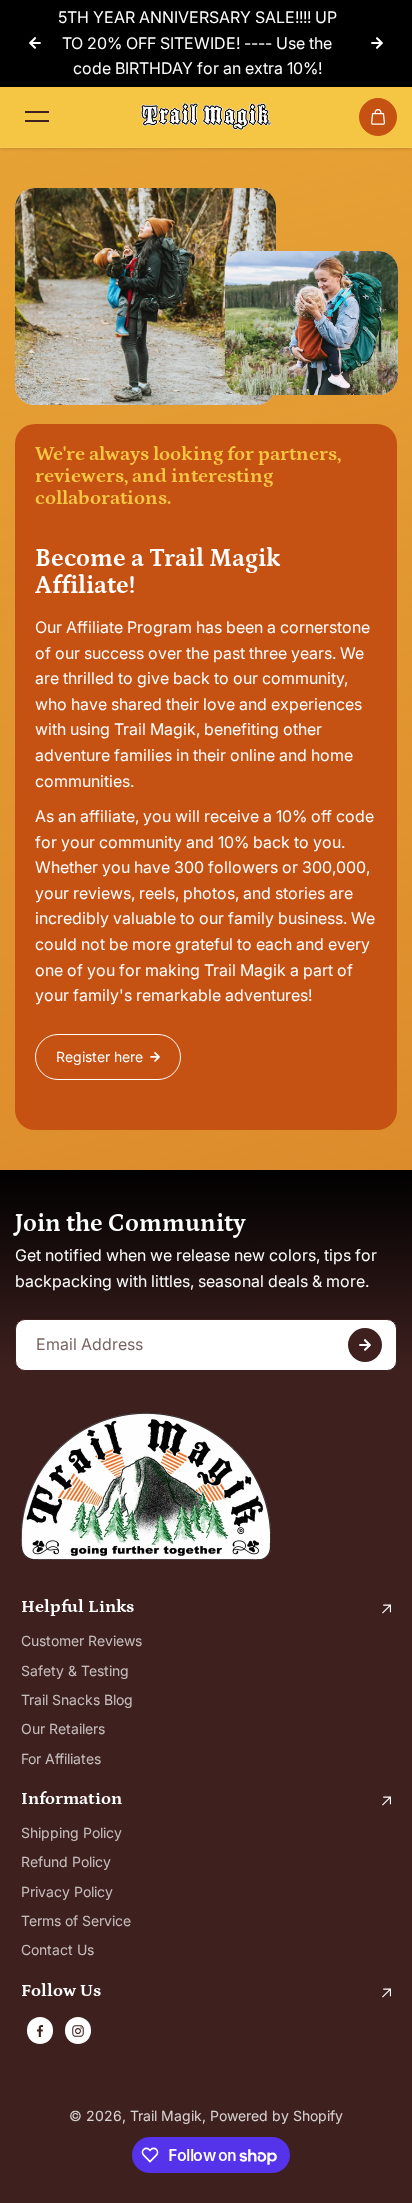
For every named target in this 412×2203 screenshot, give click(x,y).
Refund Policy (66, 1861)
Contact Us (57, 1949)
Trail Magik (166, 2115)
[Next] (377, 43)
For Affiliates (61, 1758)
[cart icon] (378, 117)
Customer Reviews (81, 1640)
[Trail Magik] (206, 116)
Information (71, 1799)
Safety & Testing (75, 1670)
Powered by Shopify (276, 2115)
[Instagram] (78, 2031)
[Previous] (35, 43)
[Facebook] (40, 2031)
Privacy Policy (67, 1891)
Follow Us (61, 1991)
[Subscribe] (365, 1345)
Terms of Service (76, 1920)
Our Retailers (63, 1728)
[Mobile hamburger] (37, 117)
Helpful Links (77, 1607)
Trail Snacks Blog (77, 1699)
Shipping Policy (71, 1832)
